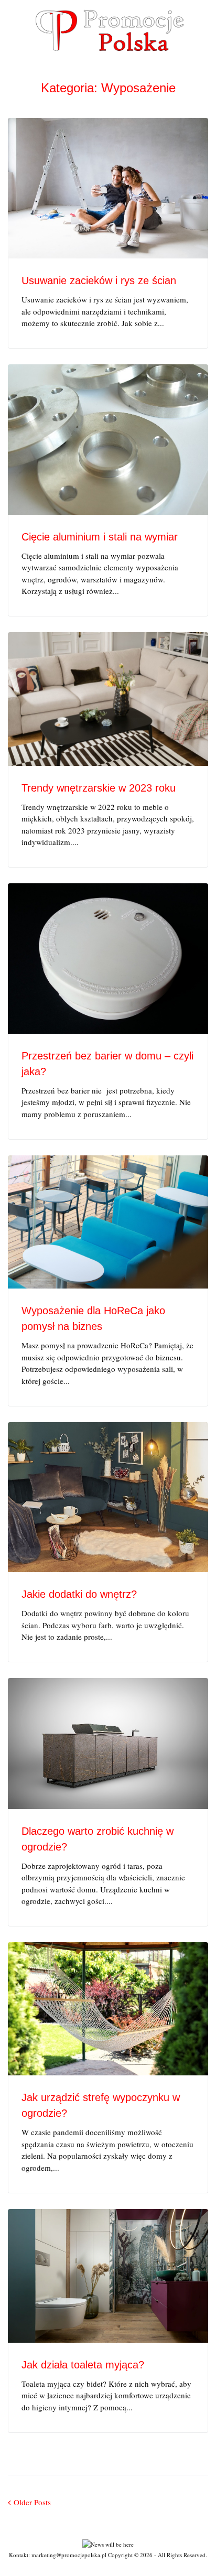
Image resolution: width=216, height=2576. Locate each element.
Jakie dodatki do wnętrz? (79, 1594)
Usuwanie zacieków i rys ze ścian (99, 280)
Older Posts (29, 2502)
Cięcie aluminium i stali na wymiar (100, 537)
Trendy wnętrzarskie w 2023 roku (99, 788)
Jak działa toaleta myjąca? (83, 2365)
